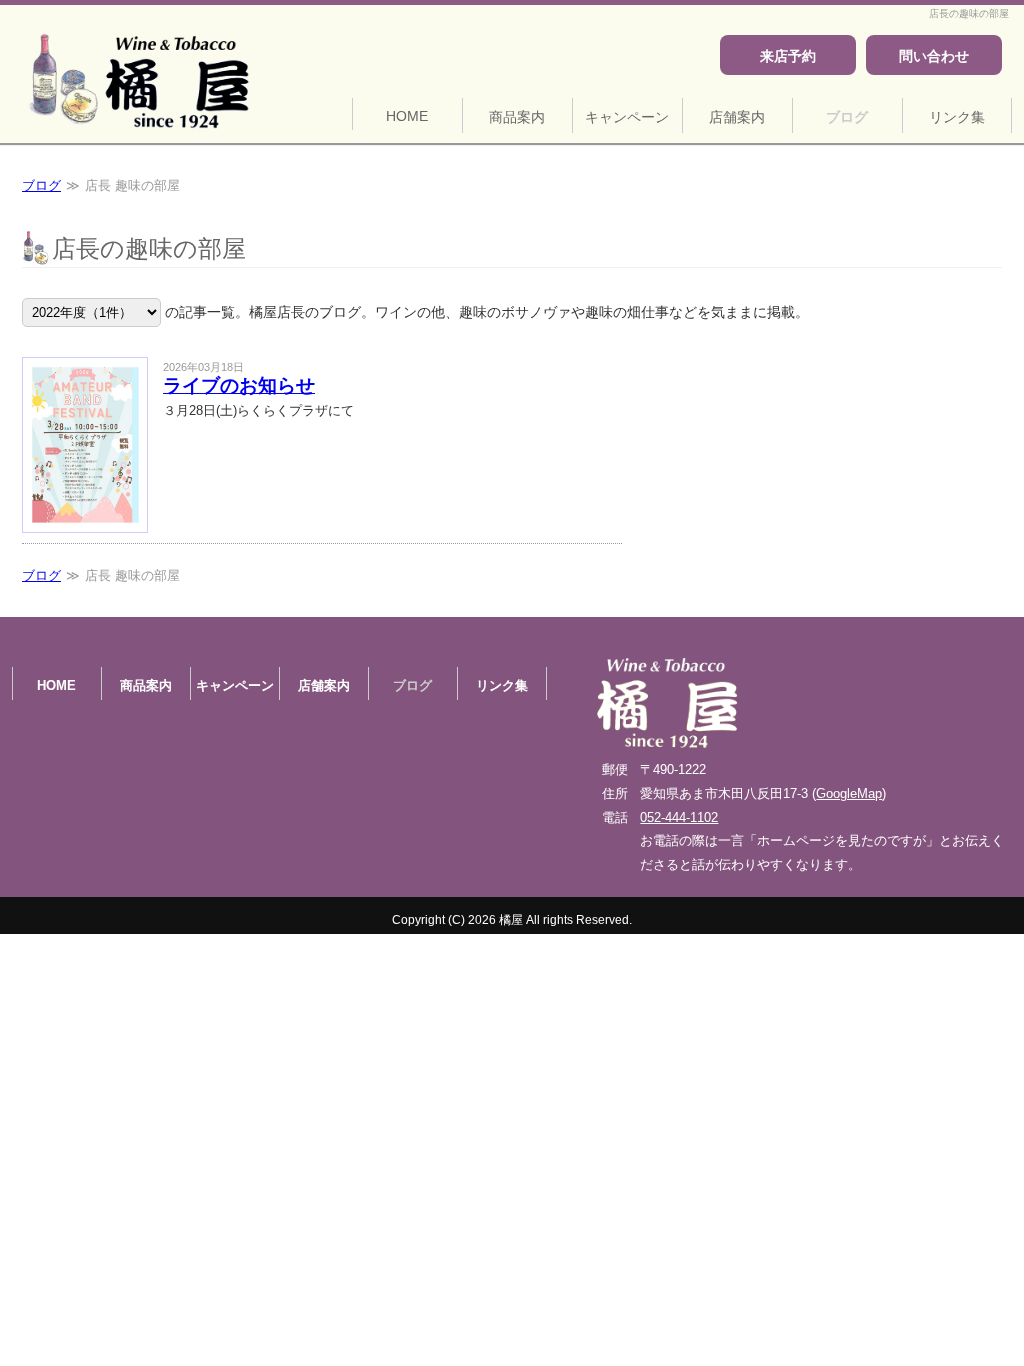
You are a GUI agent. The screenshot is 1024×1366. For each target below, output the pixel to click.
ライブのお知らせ (239, 385)
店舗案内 (737, 117)
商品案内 (517, 117)
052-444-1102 (679, 817)
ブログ (847, 117)
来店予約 (788, 56)
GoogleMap (849, 793)
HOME (407, 116)
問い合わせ (934, 56)
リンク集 (957, 117)
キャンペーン (627, 117)
